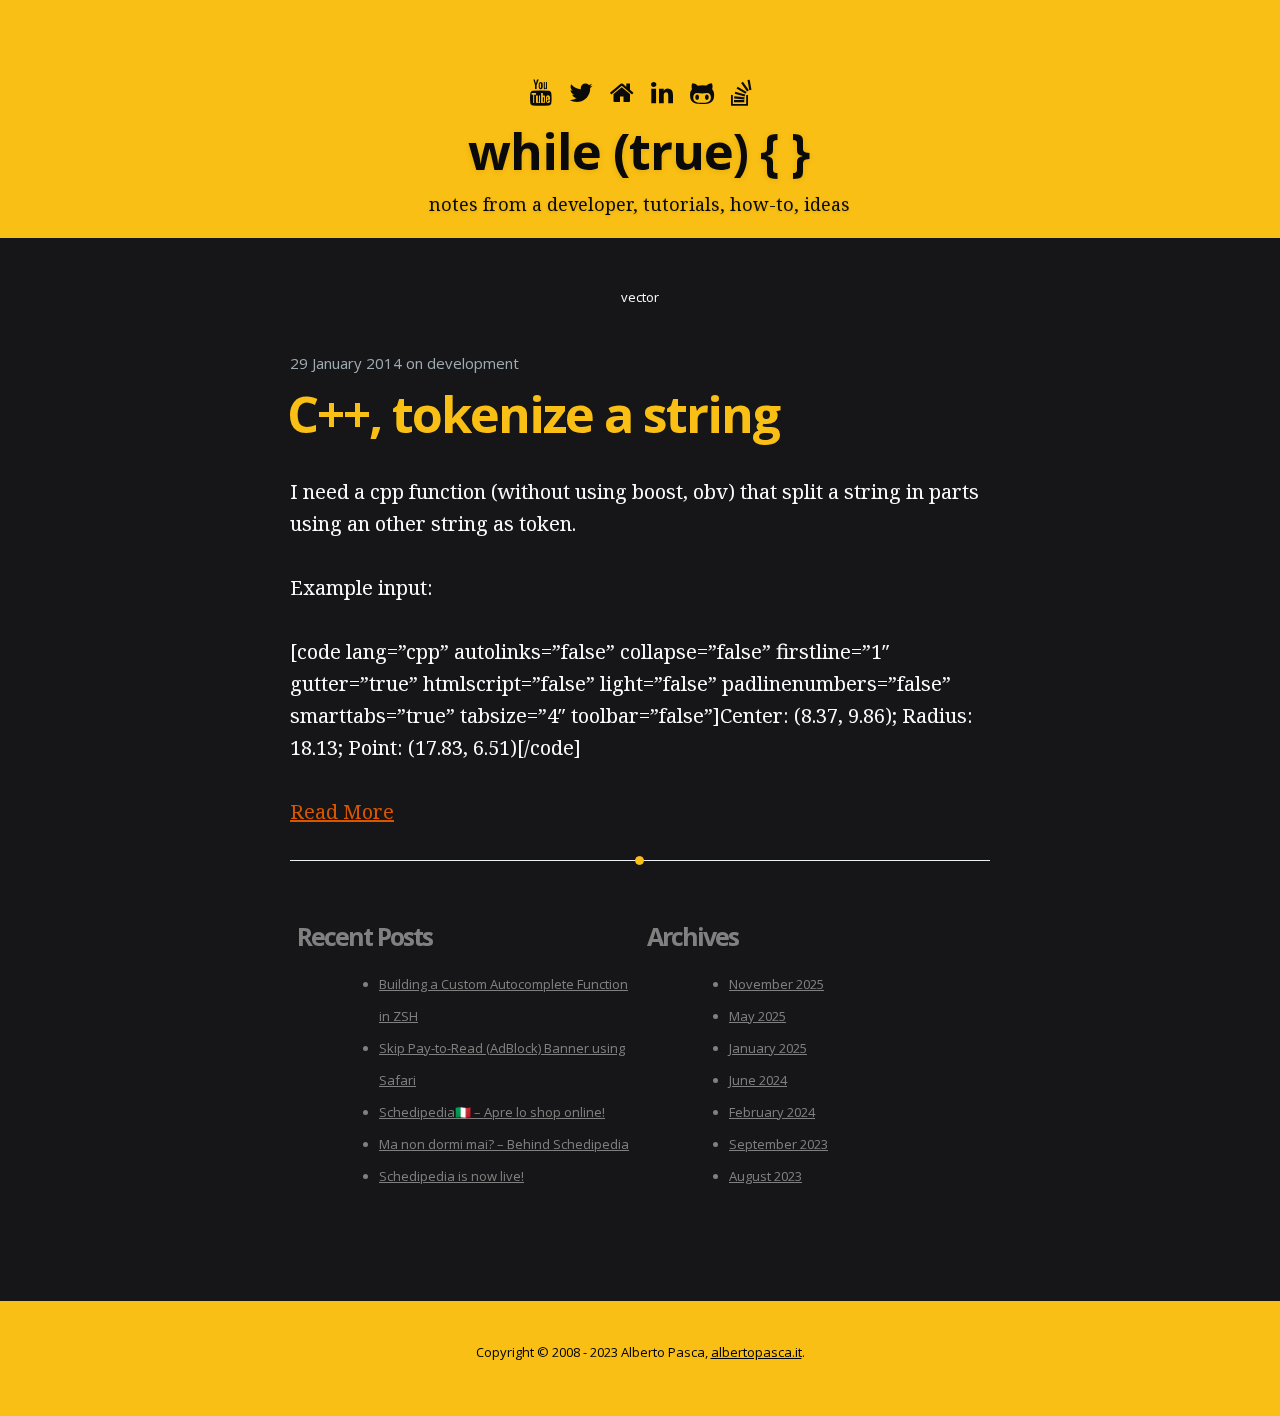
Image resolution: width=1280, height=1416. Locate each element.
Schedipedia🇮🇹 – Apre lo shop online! (492, 1112)
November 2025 (776, 984)
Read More (342, 811)
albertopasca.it (756, 1352)
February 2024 (772, 1112)
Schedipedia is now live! (451, 1176)
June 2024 (758, 1080)
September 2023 (778, 1144)
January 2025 (768, 1048)
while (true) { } (638, 151)
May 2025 (757, 1016)
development (473, 363)
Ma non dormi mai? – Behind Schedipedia (504, 1144)
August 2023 (765, 1176)
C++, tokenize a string (533, 414)
